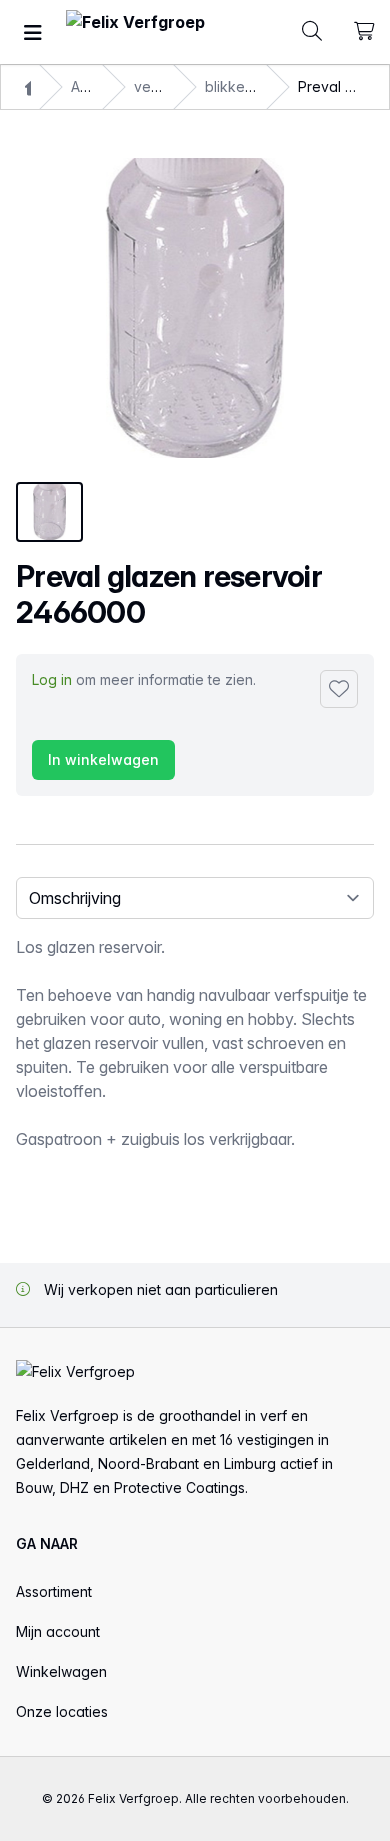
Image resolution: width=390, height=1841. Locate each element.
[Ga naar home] (135, 32)
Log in (52, 679)
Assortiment (54, 1591)
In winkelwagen (103, 759)
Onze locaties (62, 1711)
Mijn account (58, 1631)
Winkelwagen (61, 1671)
